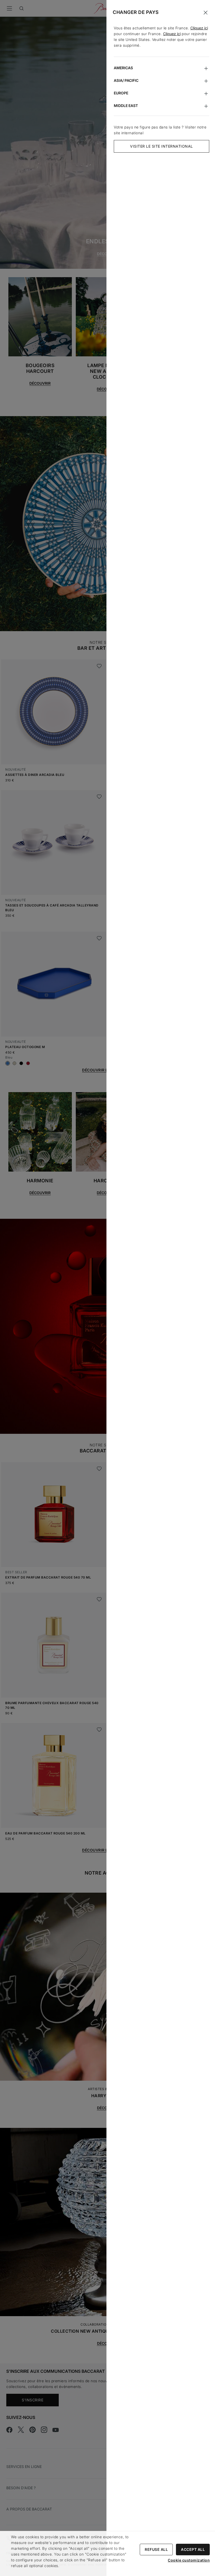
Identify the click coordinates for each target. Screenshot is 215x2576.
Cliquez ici (199, 28)
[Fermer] (206, 13)
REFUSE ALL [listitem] (156, 2549)
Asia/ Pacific (126, 80)
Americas (123, 68)
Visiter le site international (162, 146)
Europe (121, 93)
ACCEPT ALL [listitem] (193, 2549)
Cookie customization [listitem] (189, 2560)
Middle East (126, 106)
